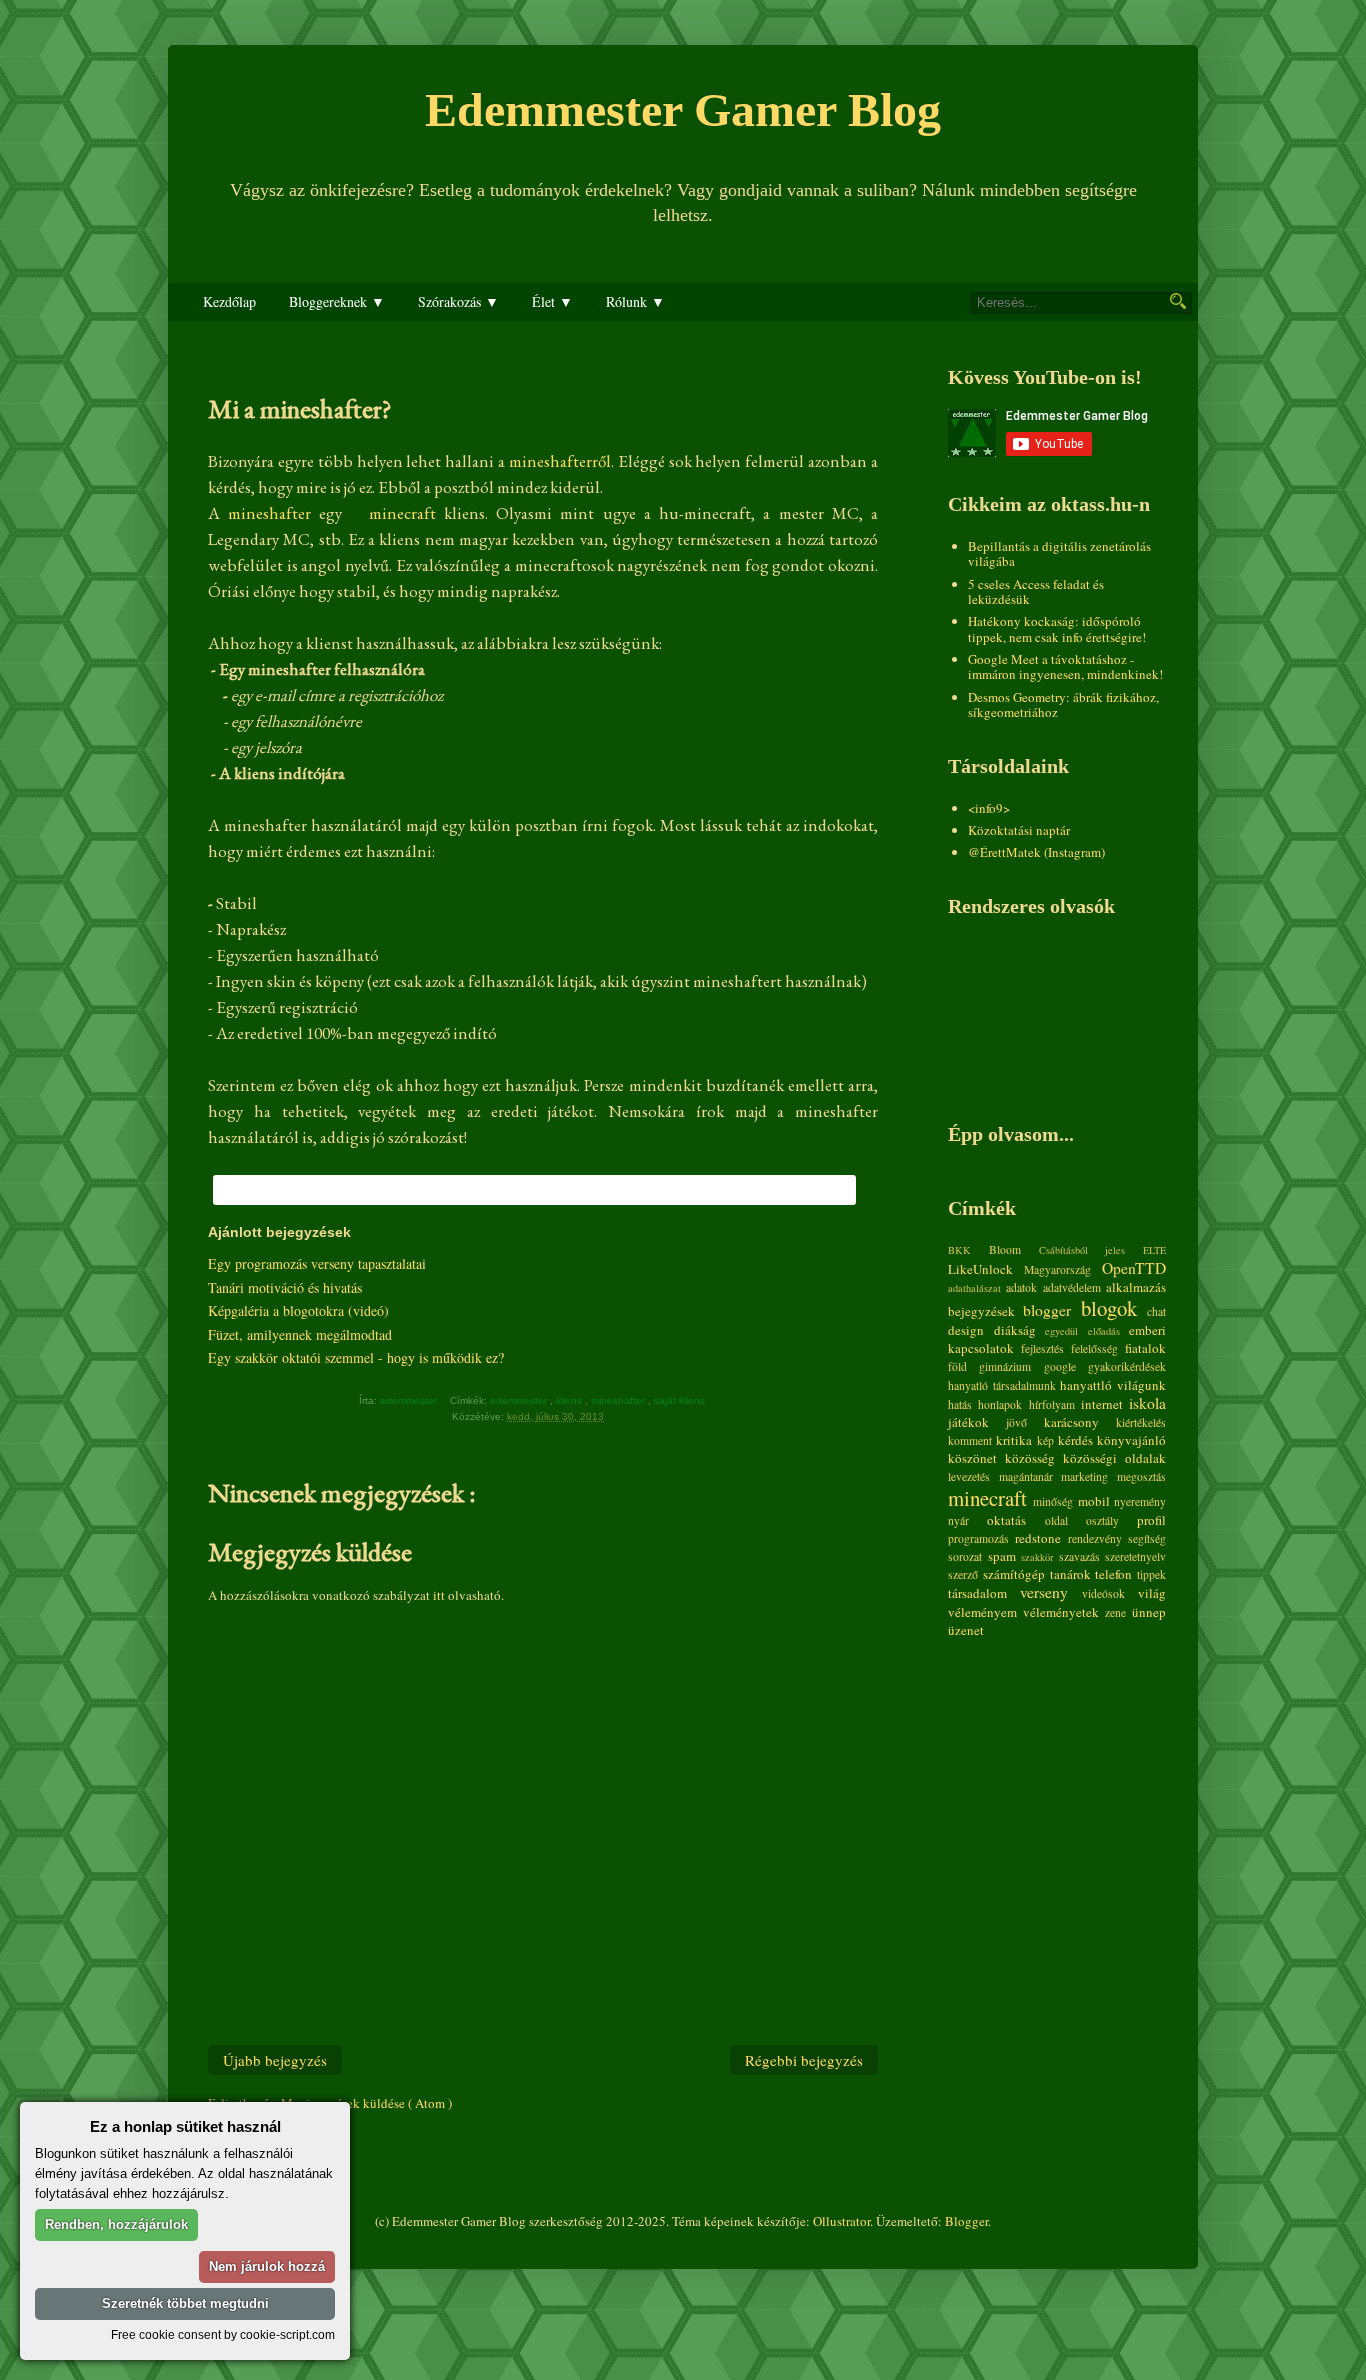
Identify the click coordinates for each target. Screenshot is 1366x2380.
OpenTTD (1134, 1268)
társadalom (977, 1593)
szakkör (1037, 1557)
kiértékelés (1141, 1422)
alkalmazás (1136, 1287)
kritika (1014, 1440)
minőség (1053, 1501)
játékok (968, 1422)
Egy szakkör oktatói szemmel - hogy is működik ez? (356, 1357)
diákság (1015, 1330)
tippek (1151, 1574)
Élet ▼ (552, 301)
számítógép (1014, 1574)
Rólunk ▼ (635, 301)
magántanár (1026, 1476)
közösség (1030, 1458)
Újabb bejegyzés (275, 2060)
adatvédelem (1072, 1287)
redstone (1038, 1538)
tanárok (1070, 1574)
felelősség (1094, 1348)
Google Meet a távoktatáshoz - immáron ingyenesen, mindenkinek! (1065, 667)
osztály (1102, 1520)
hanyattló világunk (1113, 1385)
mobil (1094, 1501)
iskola (1147, 1403)
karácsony (1071, 1422)
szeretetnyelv (1135, 1556)
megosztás (1141, 1476)
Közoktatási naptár (1019, 830)
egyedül (1061, 1331)
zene (1115, 1612)
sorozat (965, 1556)
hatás (960, 1404)
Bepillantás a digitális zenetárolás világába (1059, 554)
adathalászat (974, 1288)
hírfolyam (1052, 1404)
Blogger (966, 2221)
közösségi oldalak (1114, 1458)
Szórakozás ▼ (458, 301)
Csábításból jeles (1082, 1250)
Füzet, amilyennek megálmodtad (300, 1334)
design (966, 1330)
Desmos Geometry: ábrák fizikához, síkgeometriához (1063, 705)
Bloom (1005, 1249)
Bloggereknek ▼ (337, 301)
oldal (1056, 1520)
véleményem (982, 1612)
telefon (1113, 1574)
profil (1151, 1520)
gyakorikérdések (1127, 1366)
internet (1102, 1404)
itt (439, 1595)
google (1060, 1366)
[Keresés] (1178, 301)
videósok (1103, 1593)
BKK (959, 1250)
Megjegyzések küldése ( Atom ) (366, 2103)
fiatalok (1145, 1348)
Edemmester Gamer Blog (683, 109)
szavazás (1079, 1556)
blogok (1109, 1308)
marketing (1084, 1476)
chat (1156, 1311)
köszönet (972, 1458)
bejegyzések (981, 1311)
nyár (958, 1520)
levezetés (969, 1476)
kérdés (1075, 1440)
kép (1045, 1440)
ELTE (1154, 1250)
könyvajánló (1131, 1440)
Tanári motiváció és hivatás (285, 1287)
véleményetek (1061, 1612)
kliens (570, 1400)
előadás (1104, 1331)
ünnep (1149, 1612)
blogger (1047, 1310)
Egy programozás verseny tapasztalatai (317, 1263)
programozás (978, 1538)
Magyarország (1057, 1269)
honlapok (1000, 1404)
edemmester (520, 1400)
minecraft (406, 513)
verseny (1044, 1592)
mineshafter (273, 513)
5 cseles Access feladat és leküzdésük (1036, 592)
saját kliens (681, 1400)
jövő (1016, 1422)
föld (957, 1366)
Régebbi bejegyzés (804, 2060)
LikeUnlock (980, 1269)
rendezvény (1095, 1538)
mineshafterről (560, 461)
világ (1152, 1593)
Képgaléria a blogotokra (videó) (298, 1310)
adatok (1021, 1287)
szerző (963, 1574)
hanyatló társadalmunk (1002, 1385)
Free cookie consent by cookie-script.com (223, 2334)
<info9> (989, 808)
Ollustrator (841, 2221)
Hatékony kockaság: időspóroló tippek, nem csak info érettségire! (1057, 629)
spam (1002, 1556)
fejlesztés (1042, 1348)
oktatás (1006, 1520)
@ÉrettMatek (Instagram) (1036, 852)
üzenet (966, 1630)
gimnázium (1005, 1366)
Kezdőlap (229, 301)
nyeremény (1140, 1501)
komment (970, 1440)
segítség (1147, 1538)
